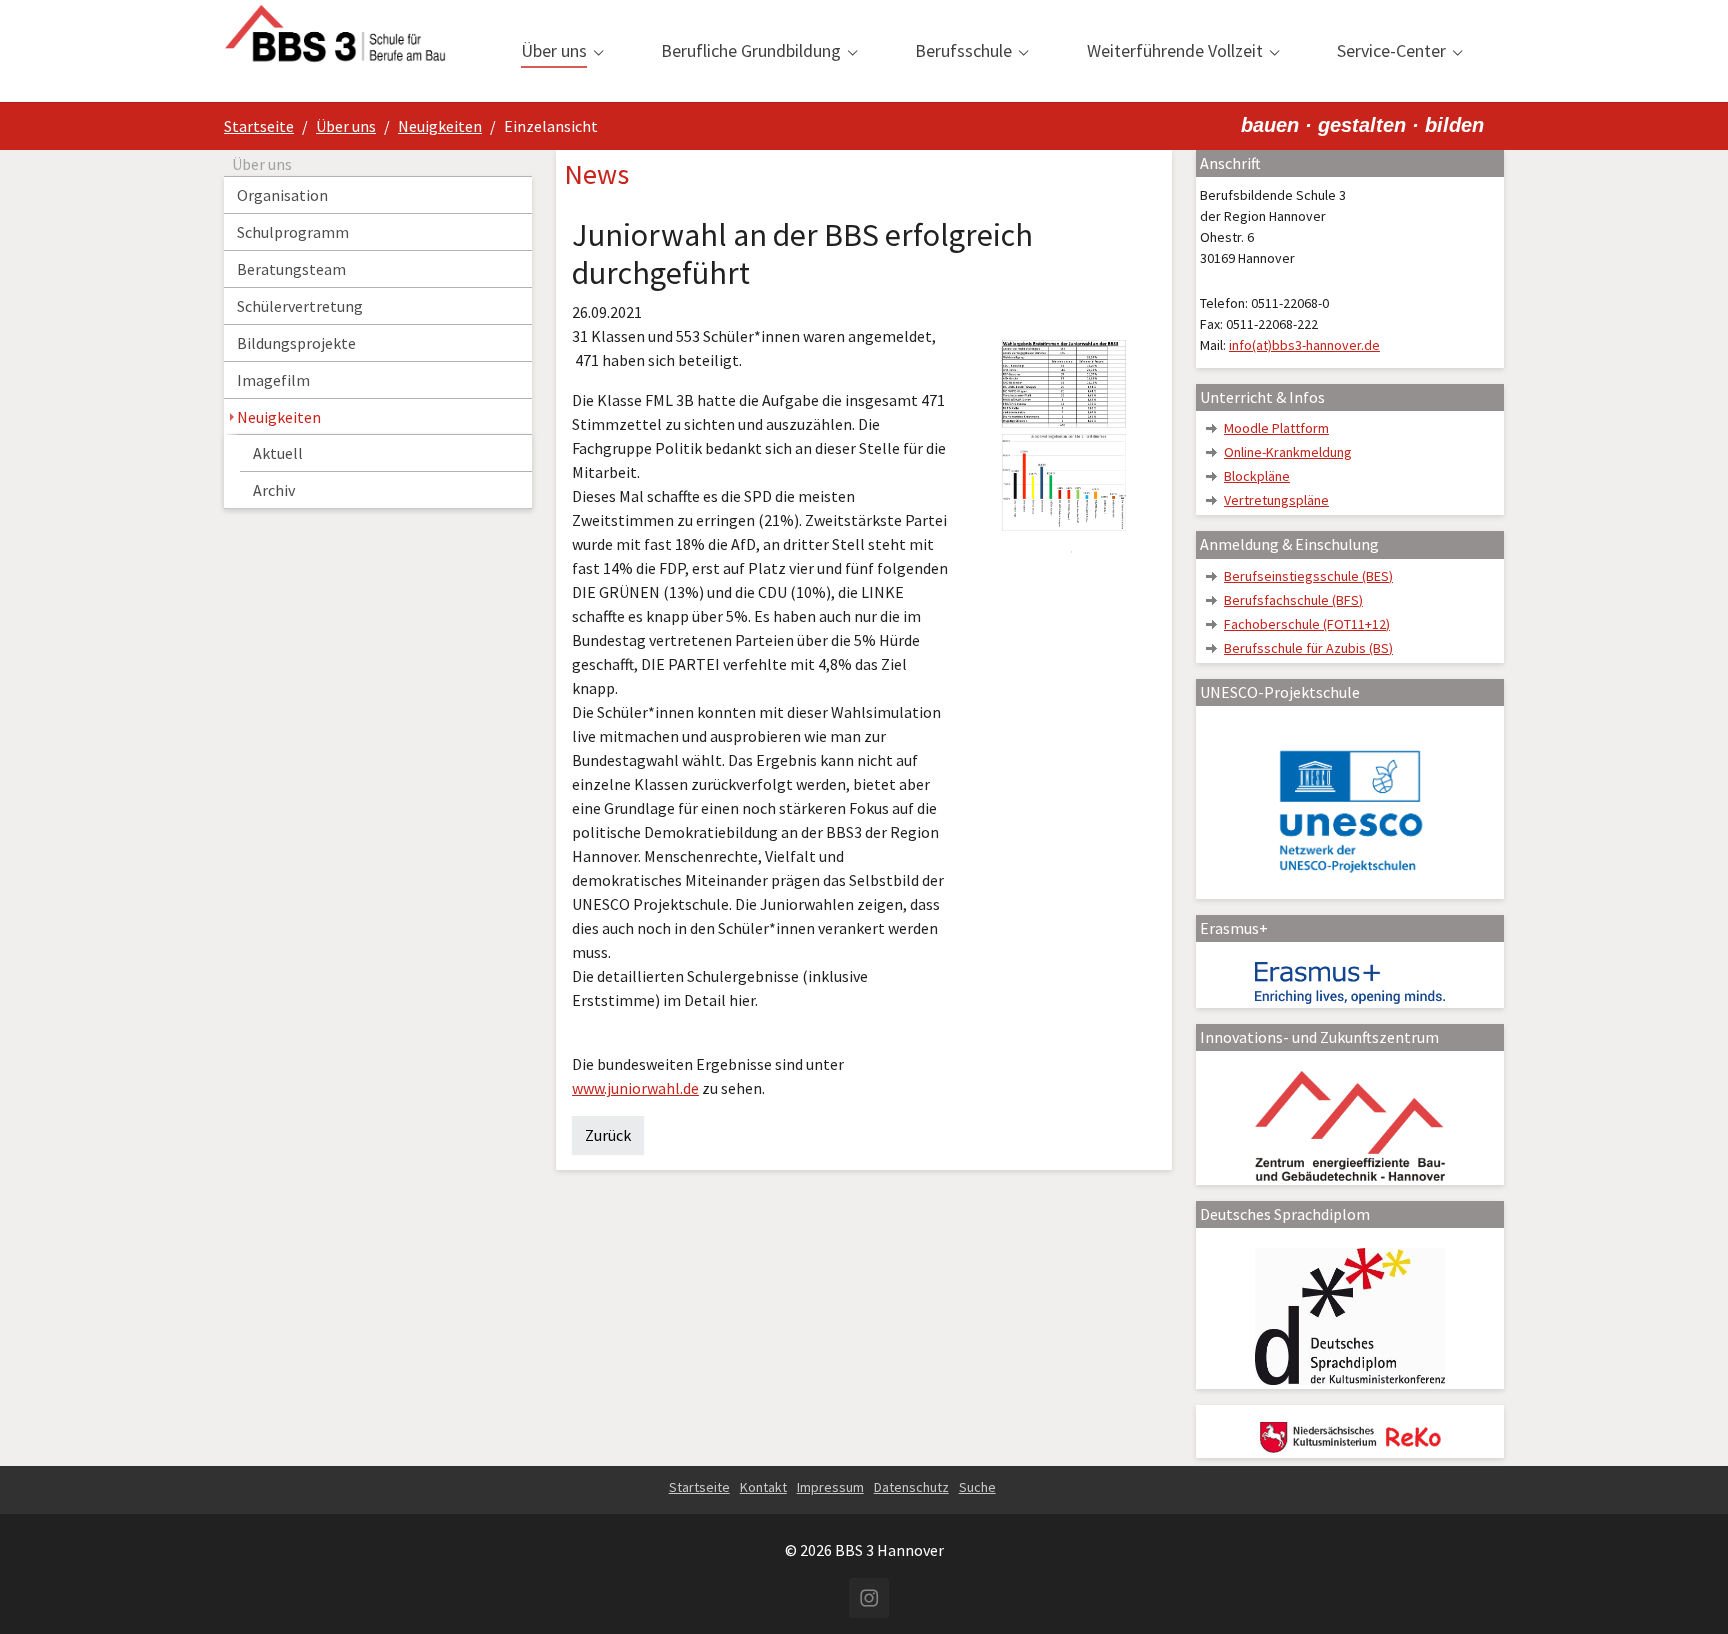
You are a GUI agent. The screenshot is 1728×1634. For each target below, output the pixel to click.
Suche (977, 1487)
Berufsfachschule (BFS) (1293, 600)
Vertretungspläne (1276, 500)
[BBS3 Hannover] (335, 51)
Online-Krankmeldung (1288, 452)
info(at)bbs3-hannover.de (1304, 345)
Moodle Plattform (1276, 428)
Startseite (699, 1487)
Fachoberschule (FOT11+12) (1307, 624)
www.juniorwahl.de (635, 1088)
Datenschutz (911, 1487)
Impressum (830, 1487)
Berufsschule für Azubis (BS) (1308, 648)
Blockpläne (1257, 476)
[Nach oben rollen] (1684, 1590)
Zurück (608, 1135)
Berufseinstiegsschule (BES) (1308, 576)
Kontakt (763, 1487)
